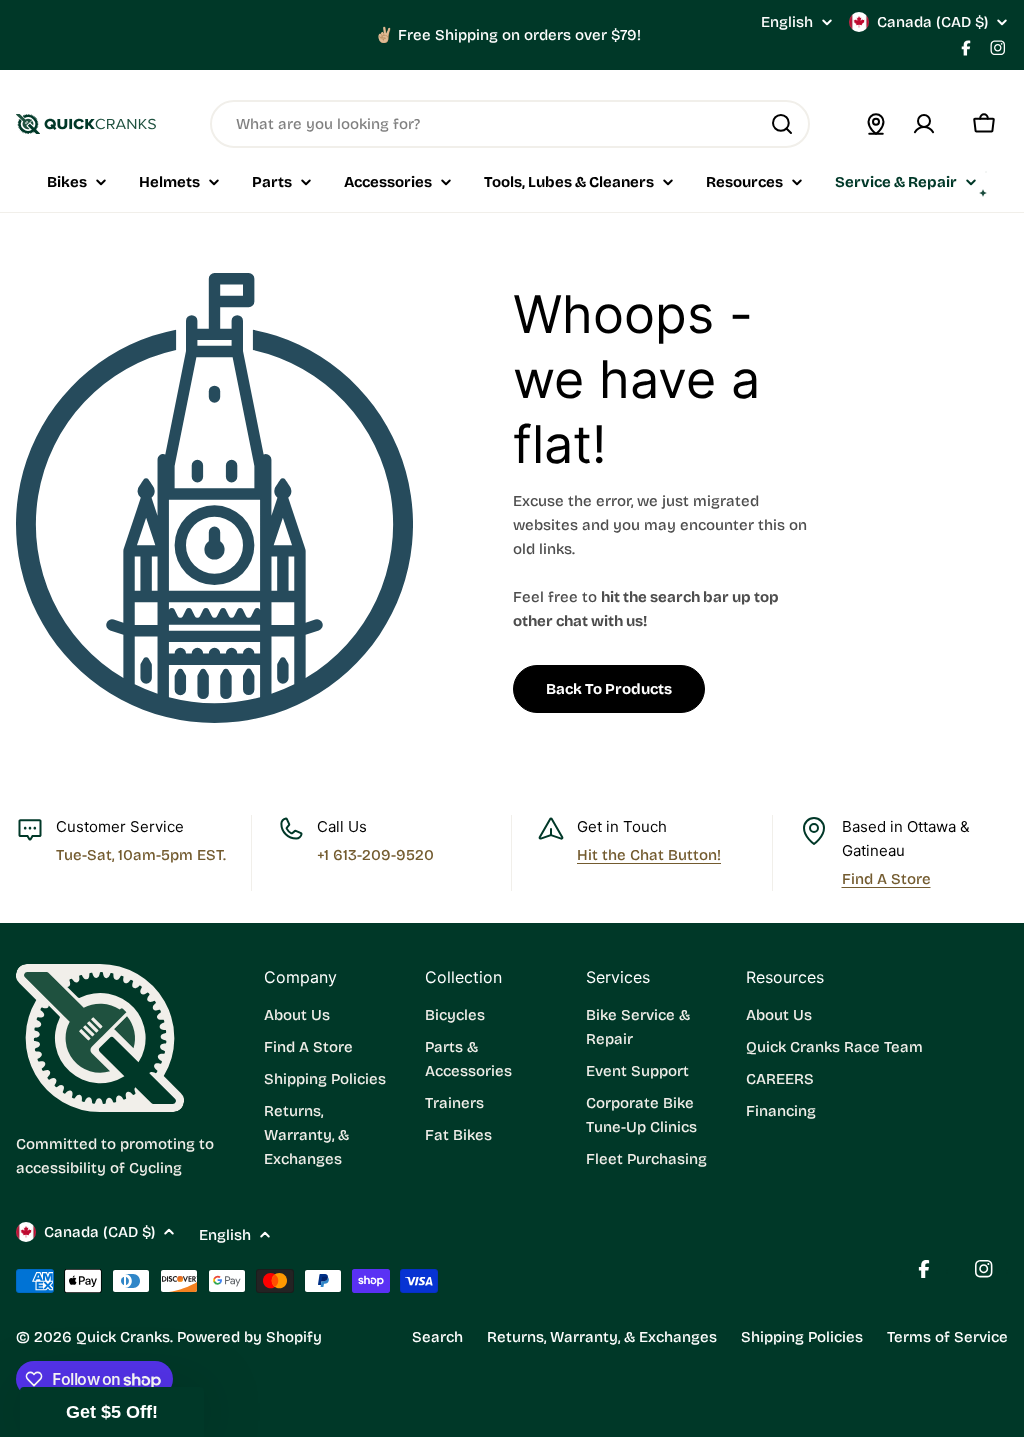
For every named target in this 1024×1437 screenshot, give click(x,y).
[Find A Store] (876, 124)
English (787, 22)
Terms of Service (947, 1337)
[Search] (782, 124)
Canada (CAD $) (932, 22)
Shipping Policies (802, 1337)
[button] (112, 1412)
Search (437, 1337)
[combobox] (510, 124)
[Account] (924, 124)
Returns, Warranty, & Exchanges (602, 1337)
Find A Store (886, 879)
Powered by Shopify (249, 1337)
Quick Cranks (123, 1337)
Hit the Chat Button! (649, 855)
